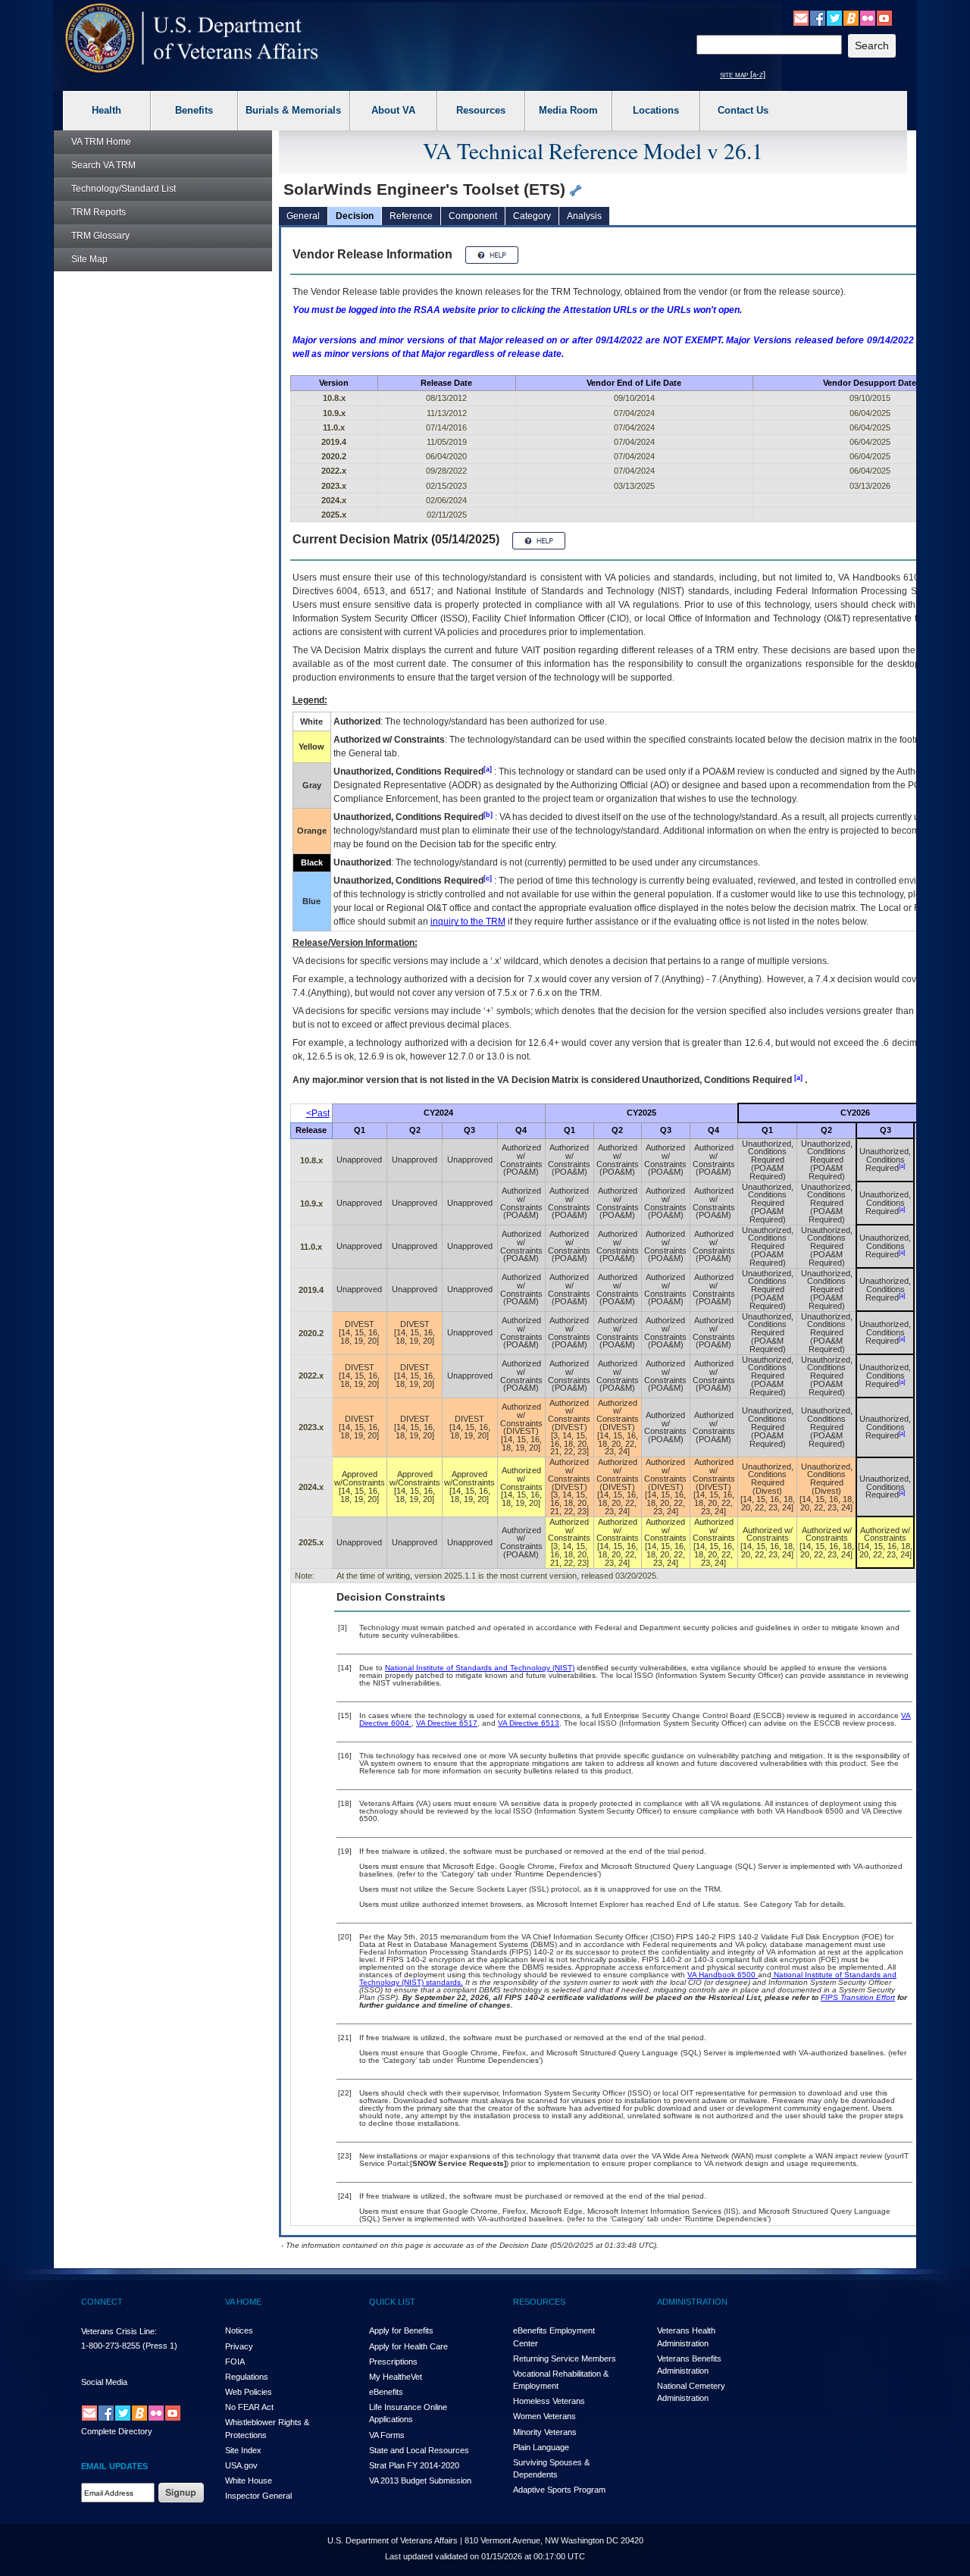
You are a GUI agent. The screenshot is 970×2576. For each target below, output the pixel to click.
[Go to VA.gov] (192, 38)
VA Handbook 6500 (723, 1975)
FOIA (235, 2362)
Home (101, 142)
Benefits (194, 110)
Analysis (584, 216)
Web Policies (249, 2392)
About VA (393, 110)
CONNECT (102, 2302)
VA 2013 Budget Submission (420, 2481)
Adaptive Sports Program (559, 2490)
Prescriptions (393, 2362)
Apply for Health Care (408, 2346)
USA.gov (241, 2465)
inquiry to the (468, 922)
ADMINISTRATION (692, 2302)
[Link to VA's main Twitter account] (834, 17)
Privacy (239, 2346)
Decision (355, 216)
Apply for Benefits (401, 2330)
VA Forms (387, 2435)
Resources (481, 110)
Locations (656, 110)
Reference (411, 216)
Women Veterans (544, 2416)
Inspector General (258, 2496)
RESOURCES (539, 2302)
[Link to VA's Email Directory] (801, 17)
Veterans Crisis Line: (119, 2331)
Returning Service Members (565, 2358)
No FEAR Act (249, 2407)
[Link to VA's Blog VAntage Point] (851, 17)
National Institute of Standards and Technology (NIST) (480, 1668)
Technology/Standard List (124, 189)
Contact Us (743, 110)
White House (249, 2481)
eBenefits (386, 2392)
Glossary (100, 236)
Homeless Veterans (549, 2401)
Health (106, 110)
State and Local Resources (419, 2450)
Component (473, 216)
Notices (239, 2330)
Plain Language (541, 2447)
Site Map (89, 259)
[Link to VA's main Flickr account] (868, 17)
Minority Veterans (545, 2432)
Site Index (243, 2450)
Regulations (247, 2377)
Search (103, 165)
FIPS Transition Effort (858, 1997)
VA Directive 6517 (447, 1723)
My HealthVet (396, 2377)
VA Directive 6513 (529, 1723)
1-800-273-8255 (111, 2346)
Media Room (568, 110)
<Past (318, 1113)
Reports (99, 212)
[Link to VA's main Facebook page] (818, 17)
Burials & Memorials (293, 110)
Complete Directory (117, 2431)
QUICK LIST (392, 2302)
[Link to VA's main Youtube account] (884, 17)
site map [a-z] (743, 74)
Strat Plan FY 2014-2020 (414, 2465)
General (303, 216)
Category (532, 216)
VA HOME (243, 2302)
